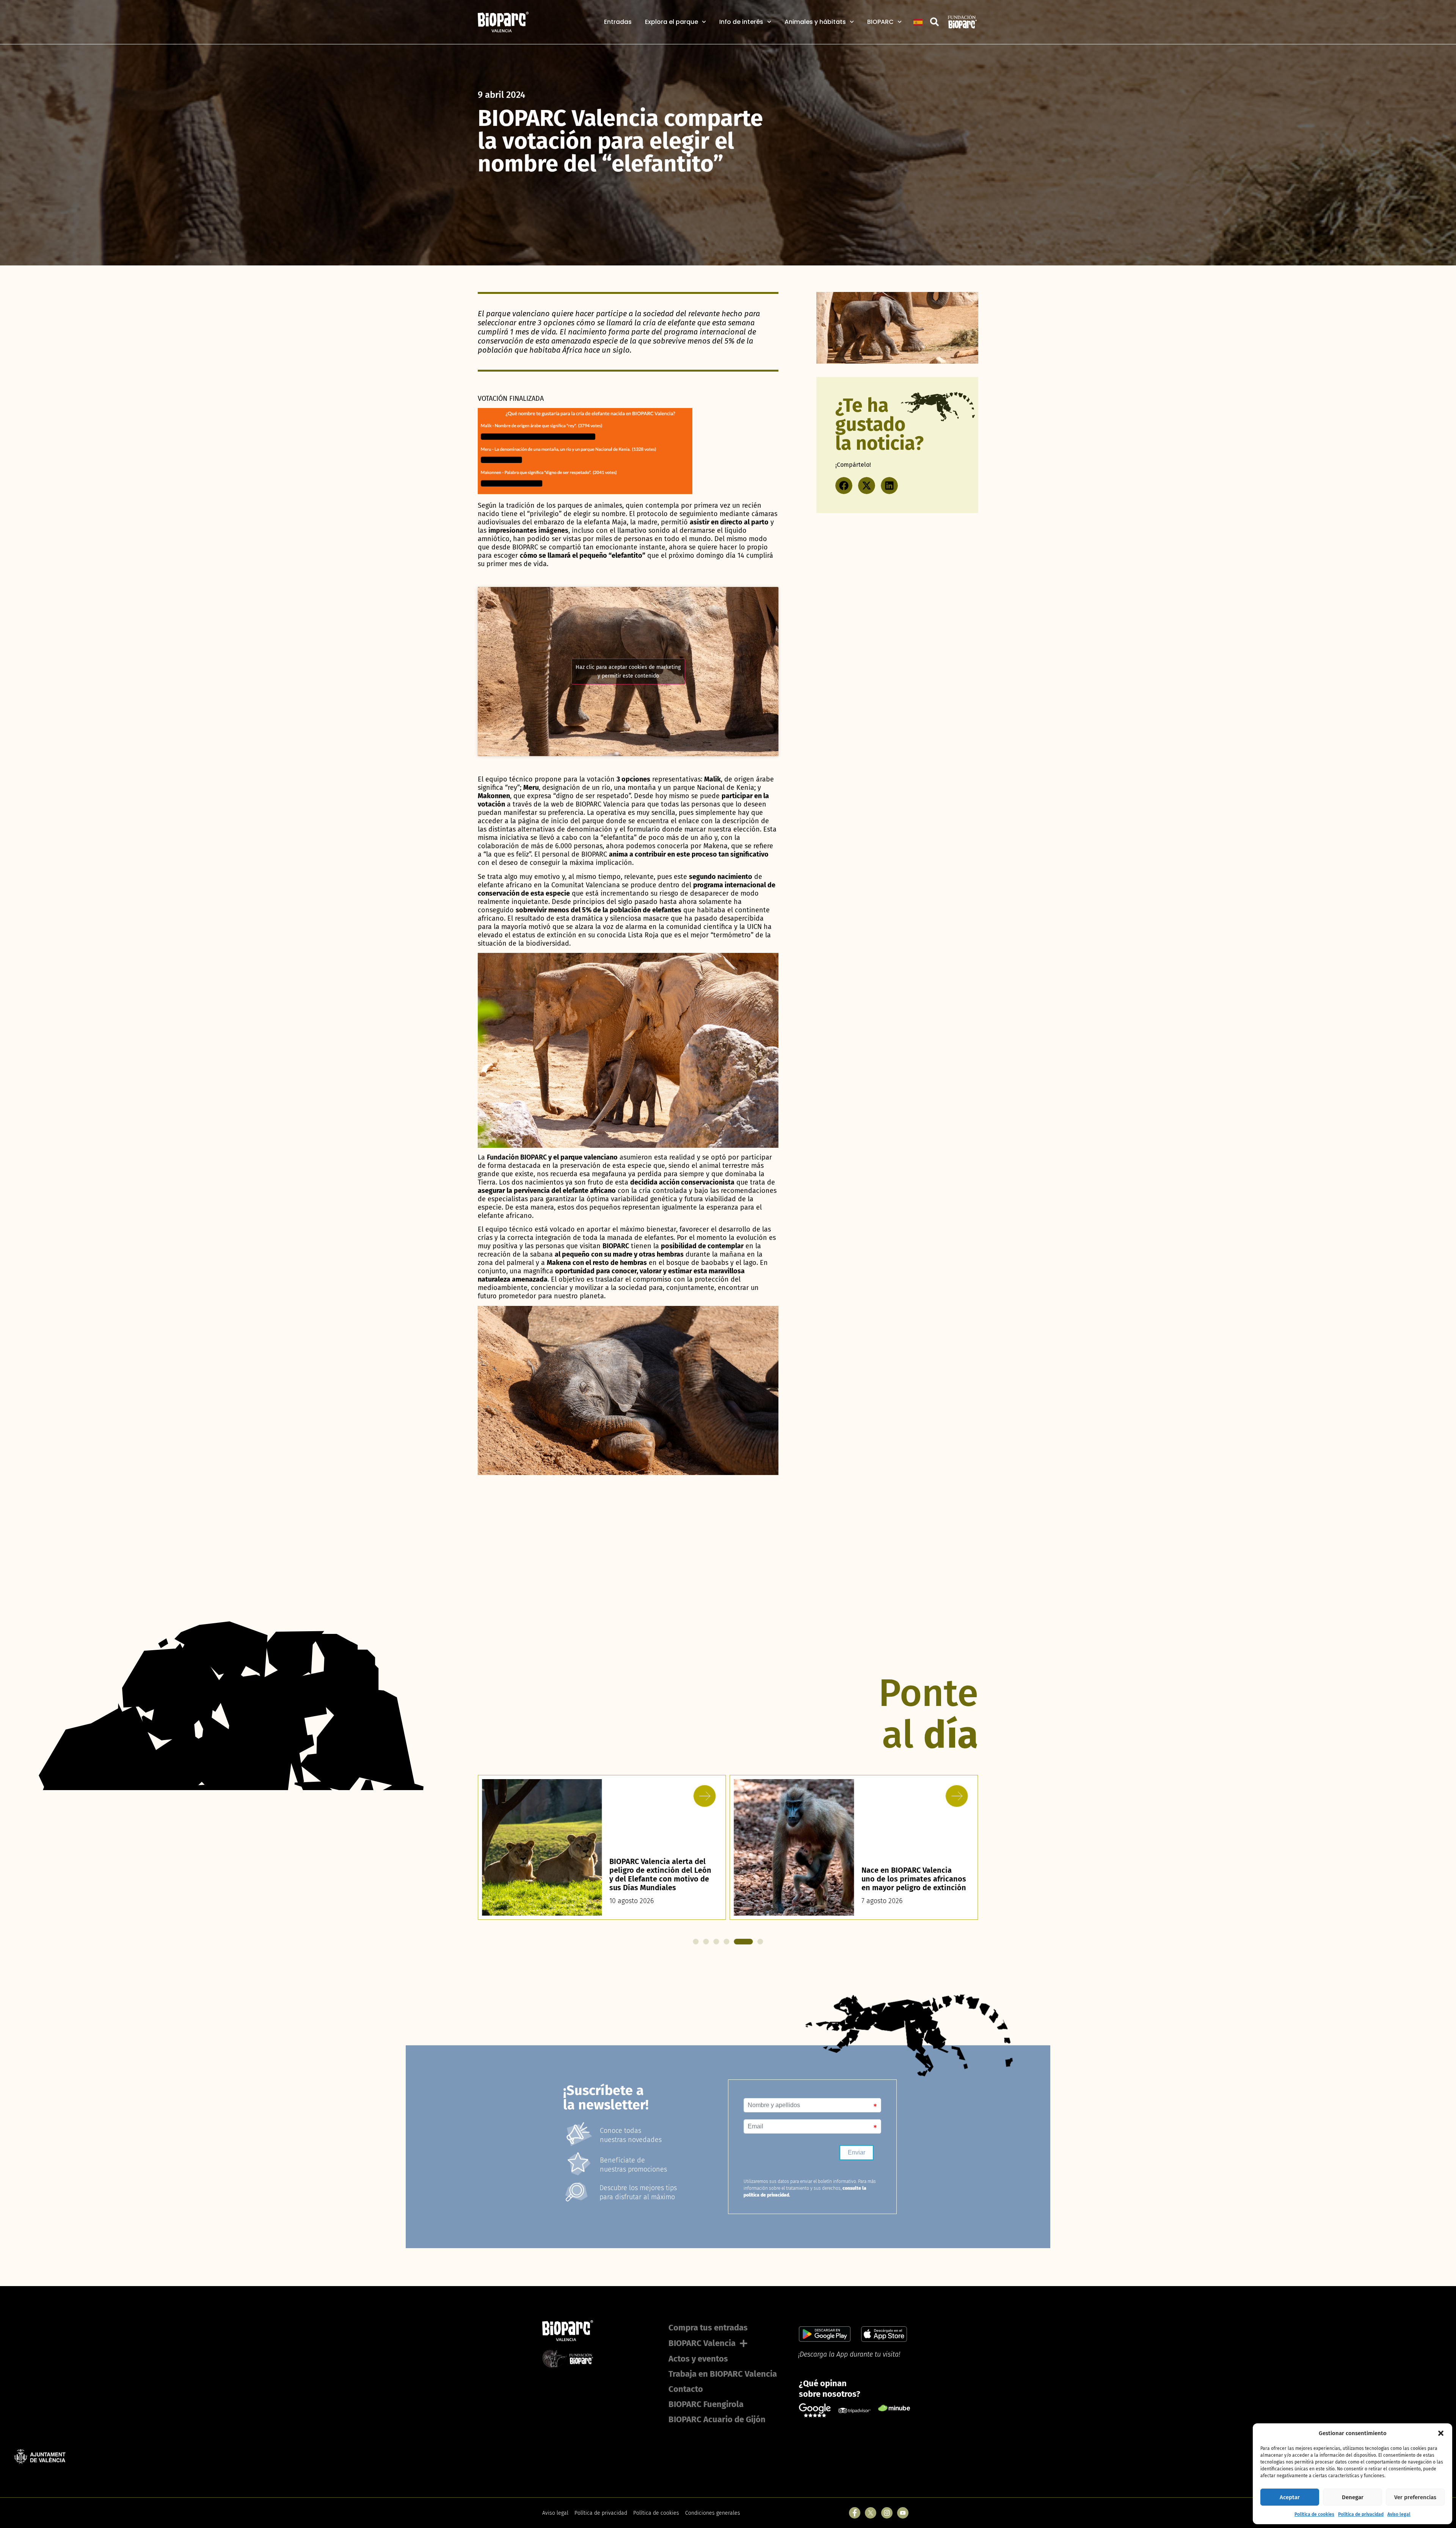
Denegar (1353, 2497)
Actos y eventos (698, 2359)
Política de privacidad (1361, 2514)
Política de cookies (1314, 2514)
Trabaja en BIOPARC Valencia (723, 2374)
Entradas (618, 22)
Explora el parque (672, 22)
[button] (1441, 2433)
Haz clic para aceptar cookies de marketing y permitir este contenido (628, 672)
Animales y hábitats (815, 22)
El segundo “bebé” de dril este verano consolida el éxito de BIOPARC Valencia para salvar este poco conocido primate (907, 1870)
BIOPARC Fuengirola (706, 2404)
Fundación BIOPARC (517, 1157)
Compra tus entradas (708, 2328)
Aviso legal (1399, 2514)
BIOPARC (880, 22)
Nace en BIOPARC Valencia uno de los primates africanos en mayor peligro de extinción (662, 1879)
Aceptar (1290, 2497)
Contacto (686, 2389)
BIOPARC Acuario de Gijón (717, 2419)
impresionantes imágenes (528, 530)
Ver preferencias (1415, 2497)
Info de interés (741, 22)
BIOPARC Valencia (702, 2343)
